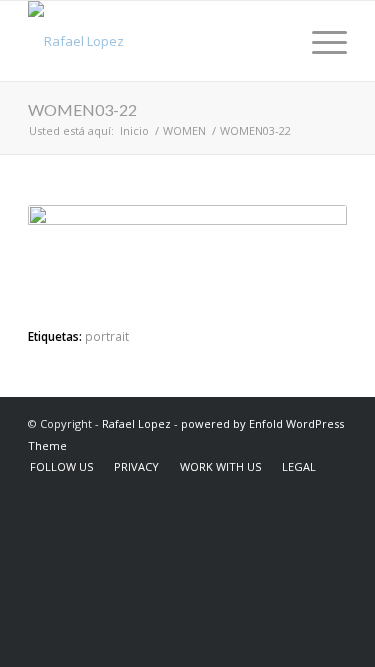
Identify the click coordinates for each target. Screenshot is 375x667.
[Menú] (319, 41)
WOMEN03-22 (82, 109)
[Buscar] (272, 41)
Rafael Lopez (136, 423)
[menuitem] (272, 41)
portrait (107, 336)
